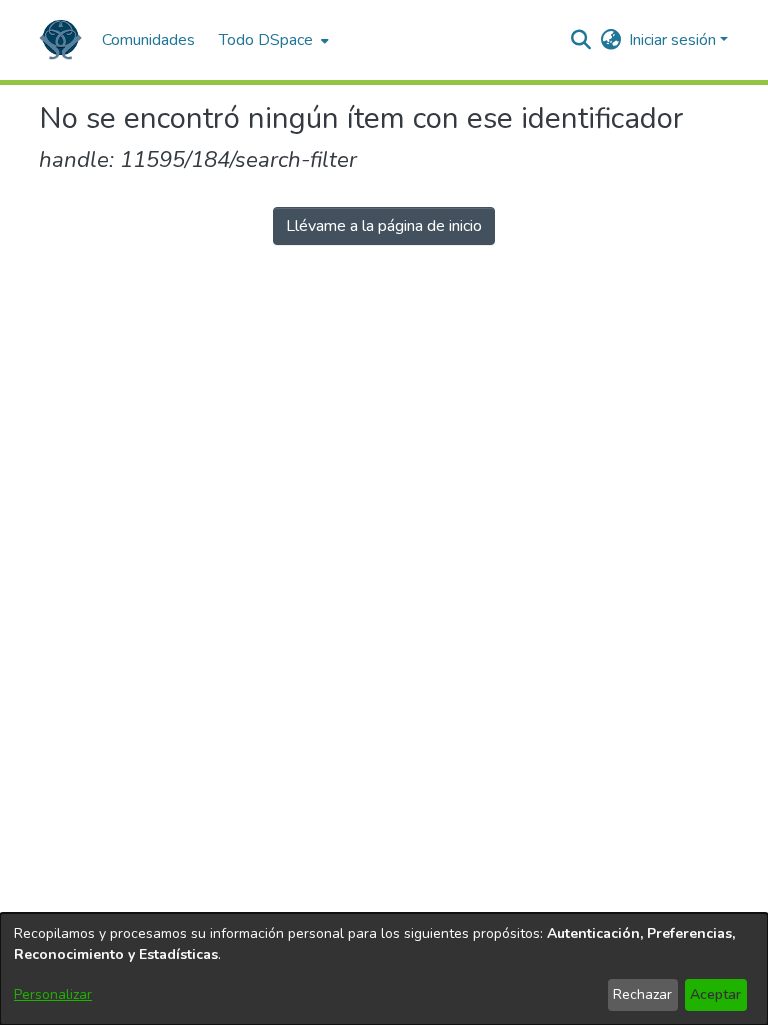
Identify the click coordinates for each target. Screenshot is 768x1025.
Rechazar (642, 994)
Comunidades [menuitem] (148, 40)
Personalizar (53, 994)
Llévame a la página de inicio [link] (384, 226)
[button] (60, 40)
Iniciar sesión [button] (674, 40)
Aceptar (715, 994)
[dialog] (384, 969)
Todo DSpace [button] (266, 40)
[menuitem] (272, 40)
